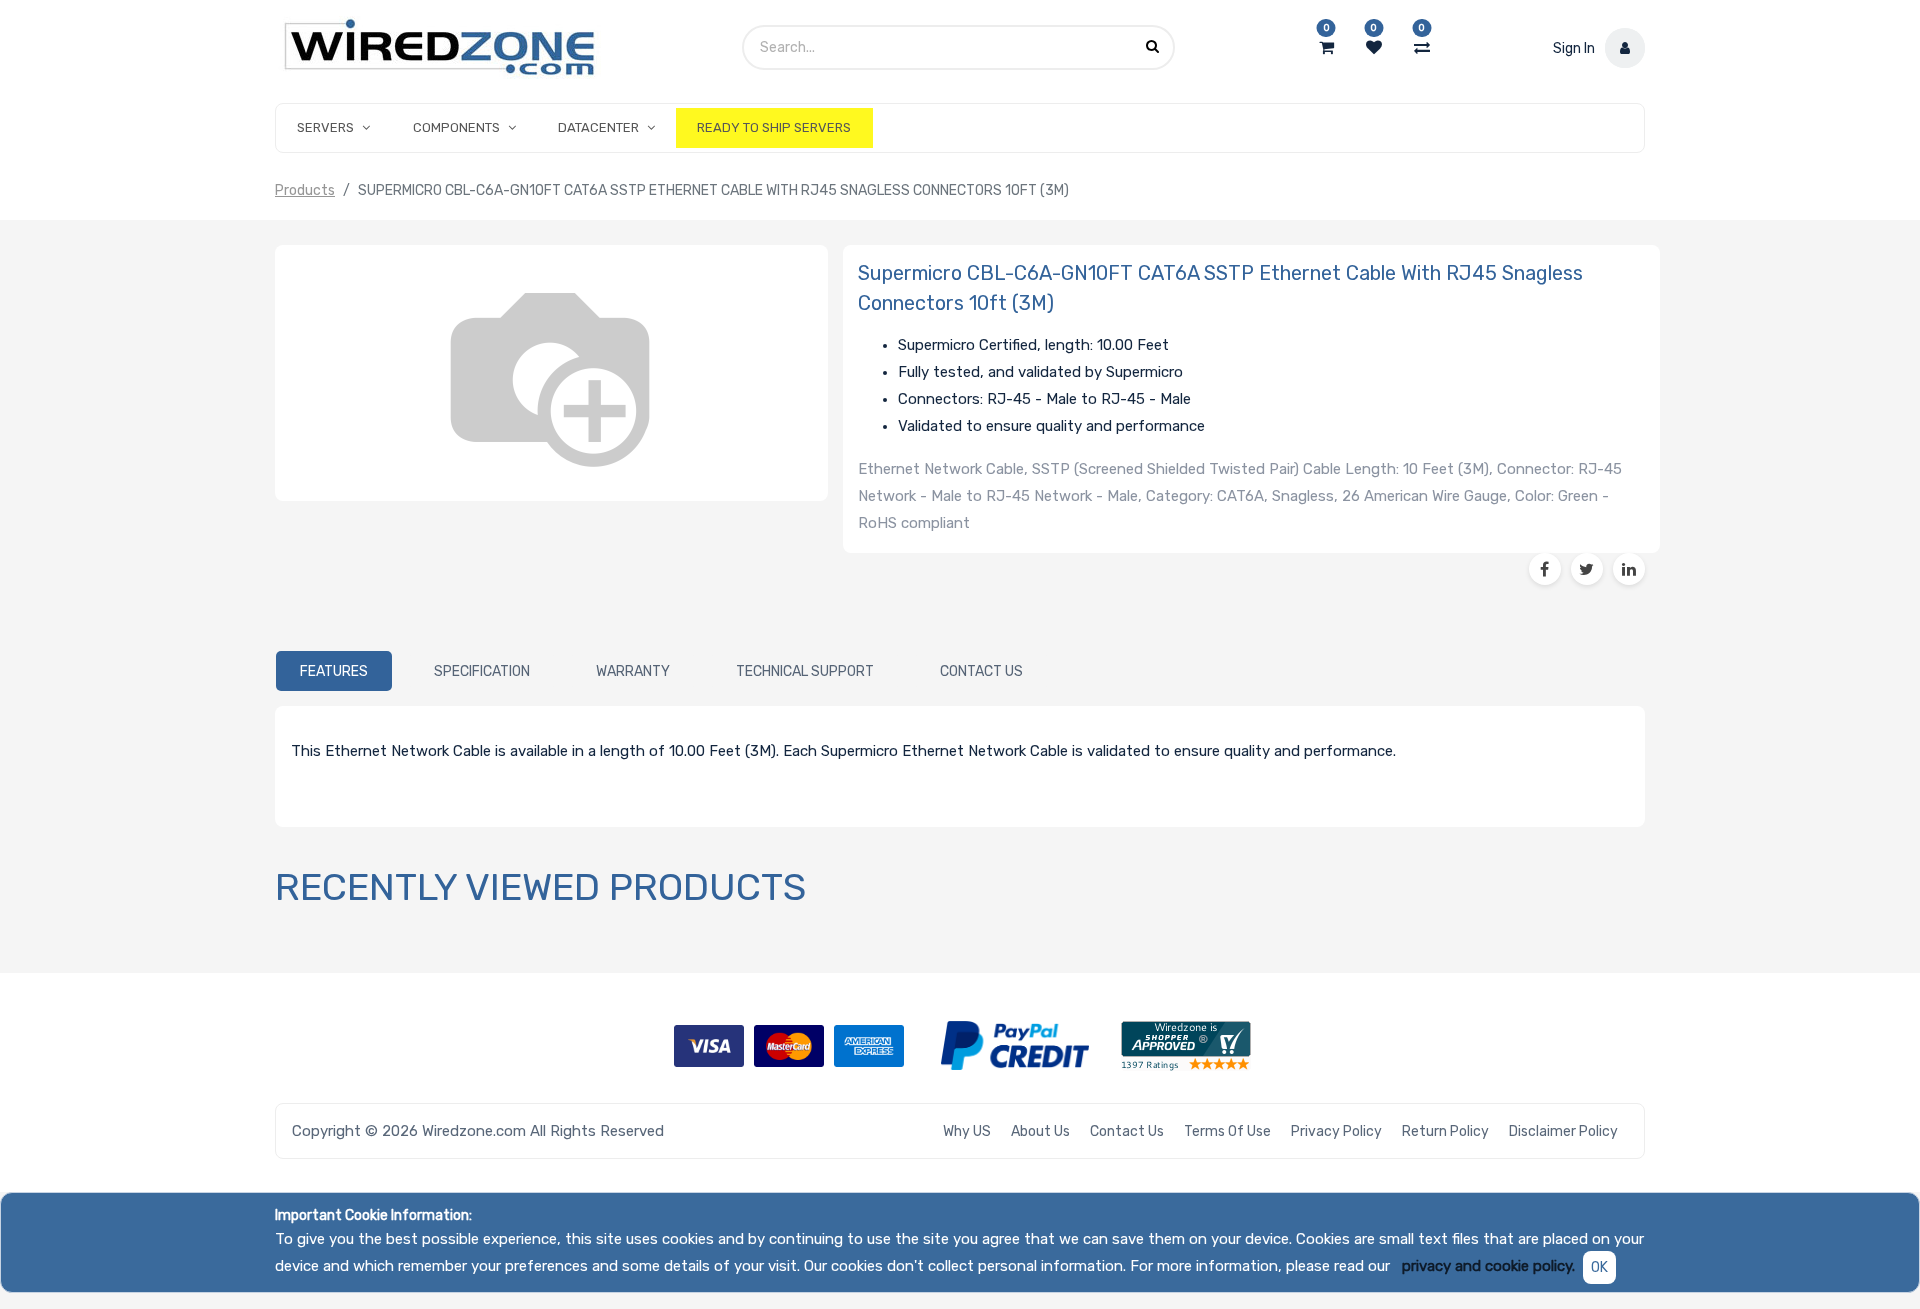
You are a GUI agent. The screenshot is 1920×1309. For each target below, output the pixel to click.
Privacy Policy (1336, 1131)
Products (305, 190)
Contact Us (1127, 1131)
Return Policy (1445, 1131)
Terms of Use (1227, 1131)
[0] (1326, 48)
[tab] (334, 671)
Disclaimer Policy (1563, 1131)
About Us (1040, 1131)
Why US (967, 1131)
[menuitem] (774, 128)
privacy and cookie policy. (1488, 1266)
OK (1599, 1267)
